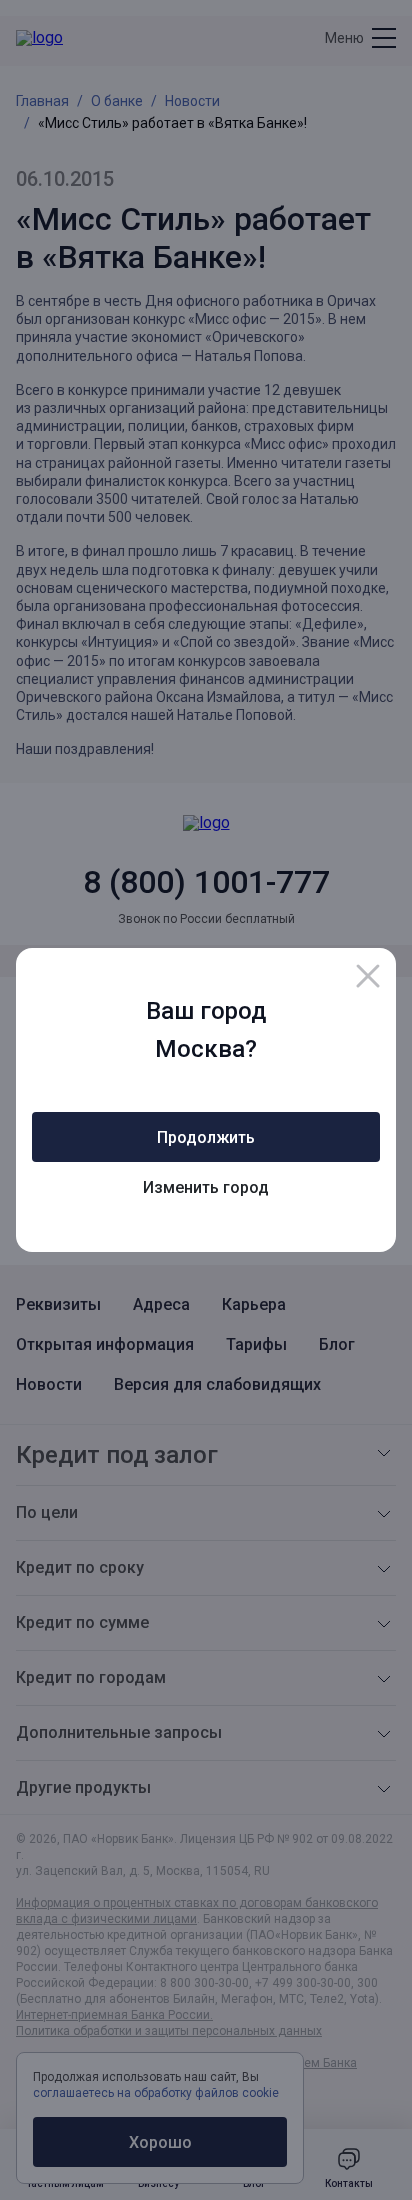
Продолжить (206, 1137)
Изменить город (206, 1187)
